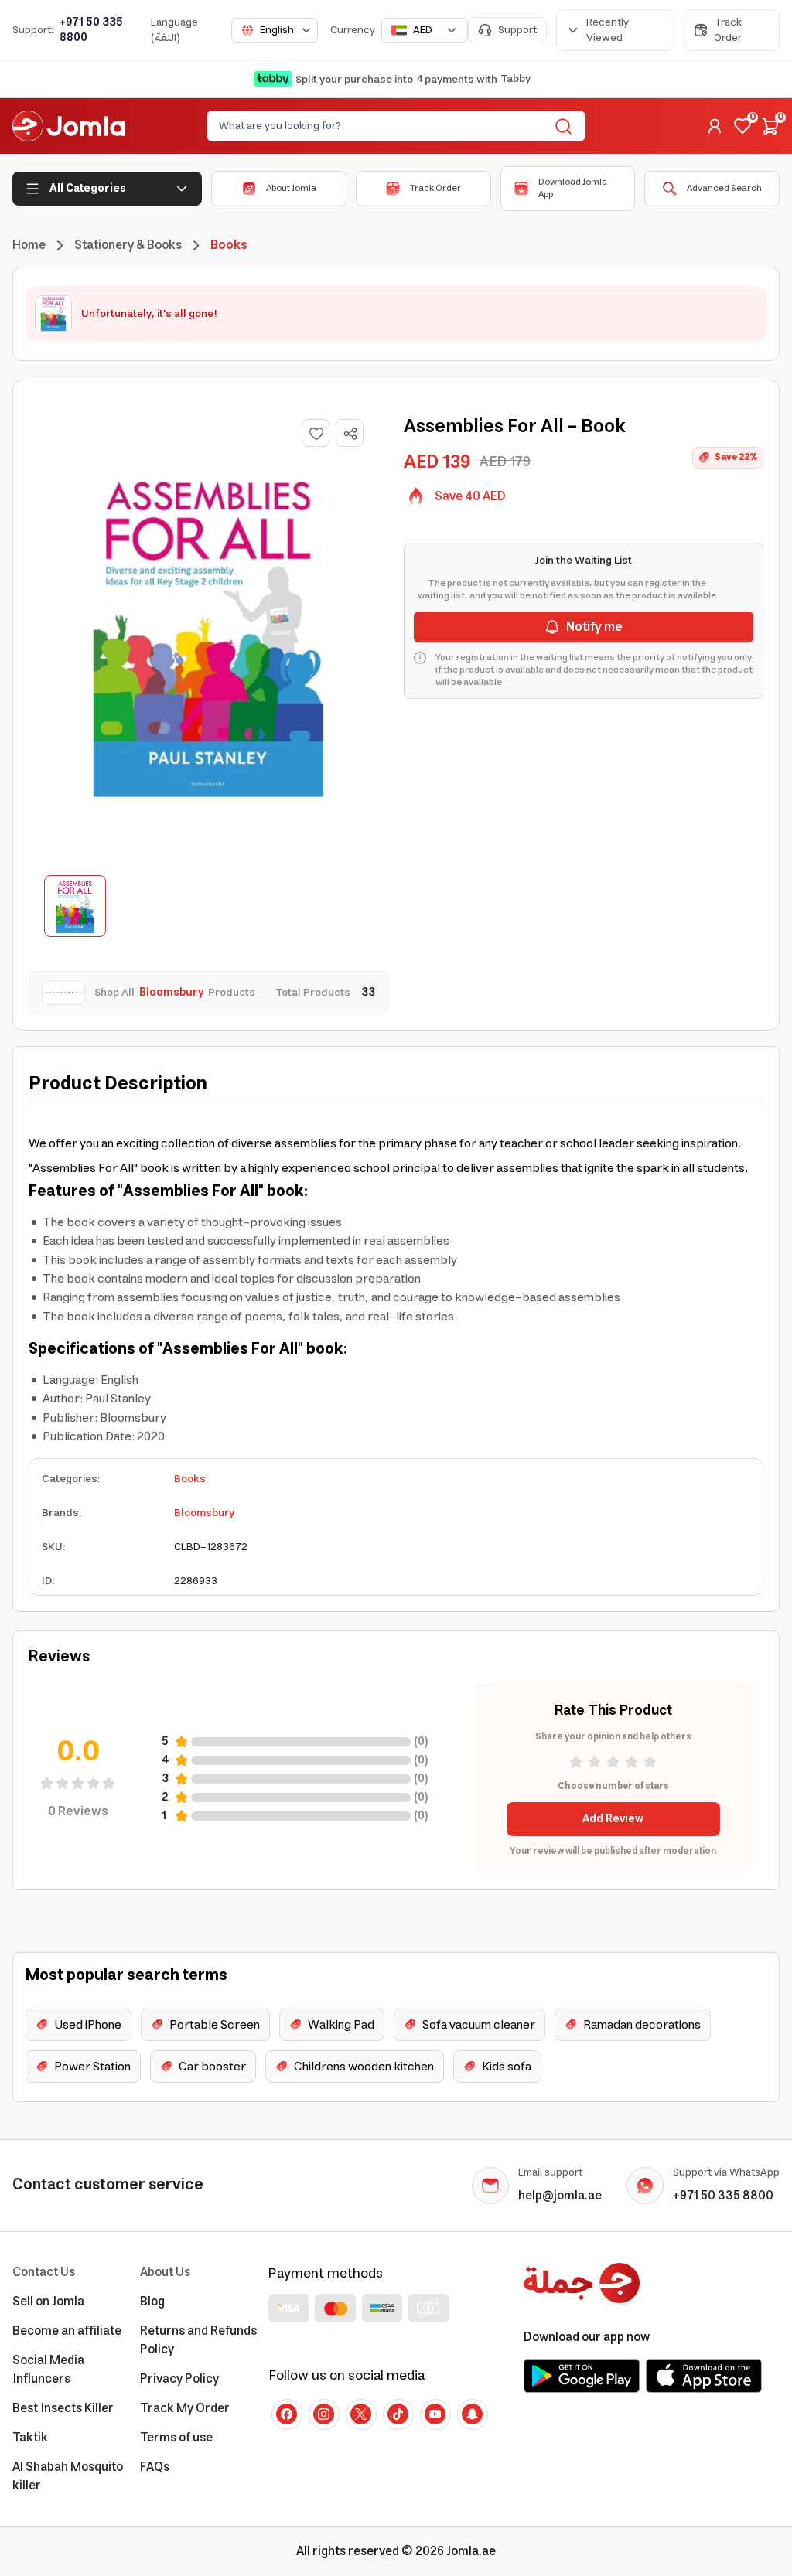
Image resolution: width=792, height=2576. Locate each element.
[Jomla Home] (68, 126)
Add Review (613, 1819)
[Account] (715, 126)
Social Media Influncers (48, 2370)
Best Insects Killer (63, 2408)
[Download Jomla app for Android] (582, 2376)
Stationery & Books (128, 245)
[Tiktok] (398, 2414)
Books (190, 1479)
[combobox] (275, 30)
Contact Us (44, 2272)
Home (29, 245)
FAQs (155, 2467)
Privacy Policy (179, 2379)
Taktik (30, 2438)
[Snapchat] (473, 2414)
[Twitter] (361, 2414)
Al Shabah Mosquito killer (68, 2476)
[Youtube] (435, 2414)
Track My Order (185, 2408)
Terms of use (176, 2438)
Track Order (728, 30)
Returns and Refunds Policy (198, 2340)
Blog (152, 2302)
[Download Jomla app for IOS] (704, 2376)
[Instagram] (324, 2414)
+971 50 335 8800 (91, 30)
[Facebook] (287, 2414)
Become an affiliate (67, 2331)
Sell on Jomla (48, 2302)
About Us (165, 2272)
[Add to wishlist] (316, 433)
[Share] (350, 434)
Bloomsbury (204, 1513)
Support (517, 30)
